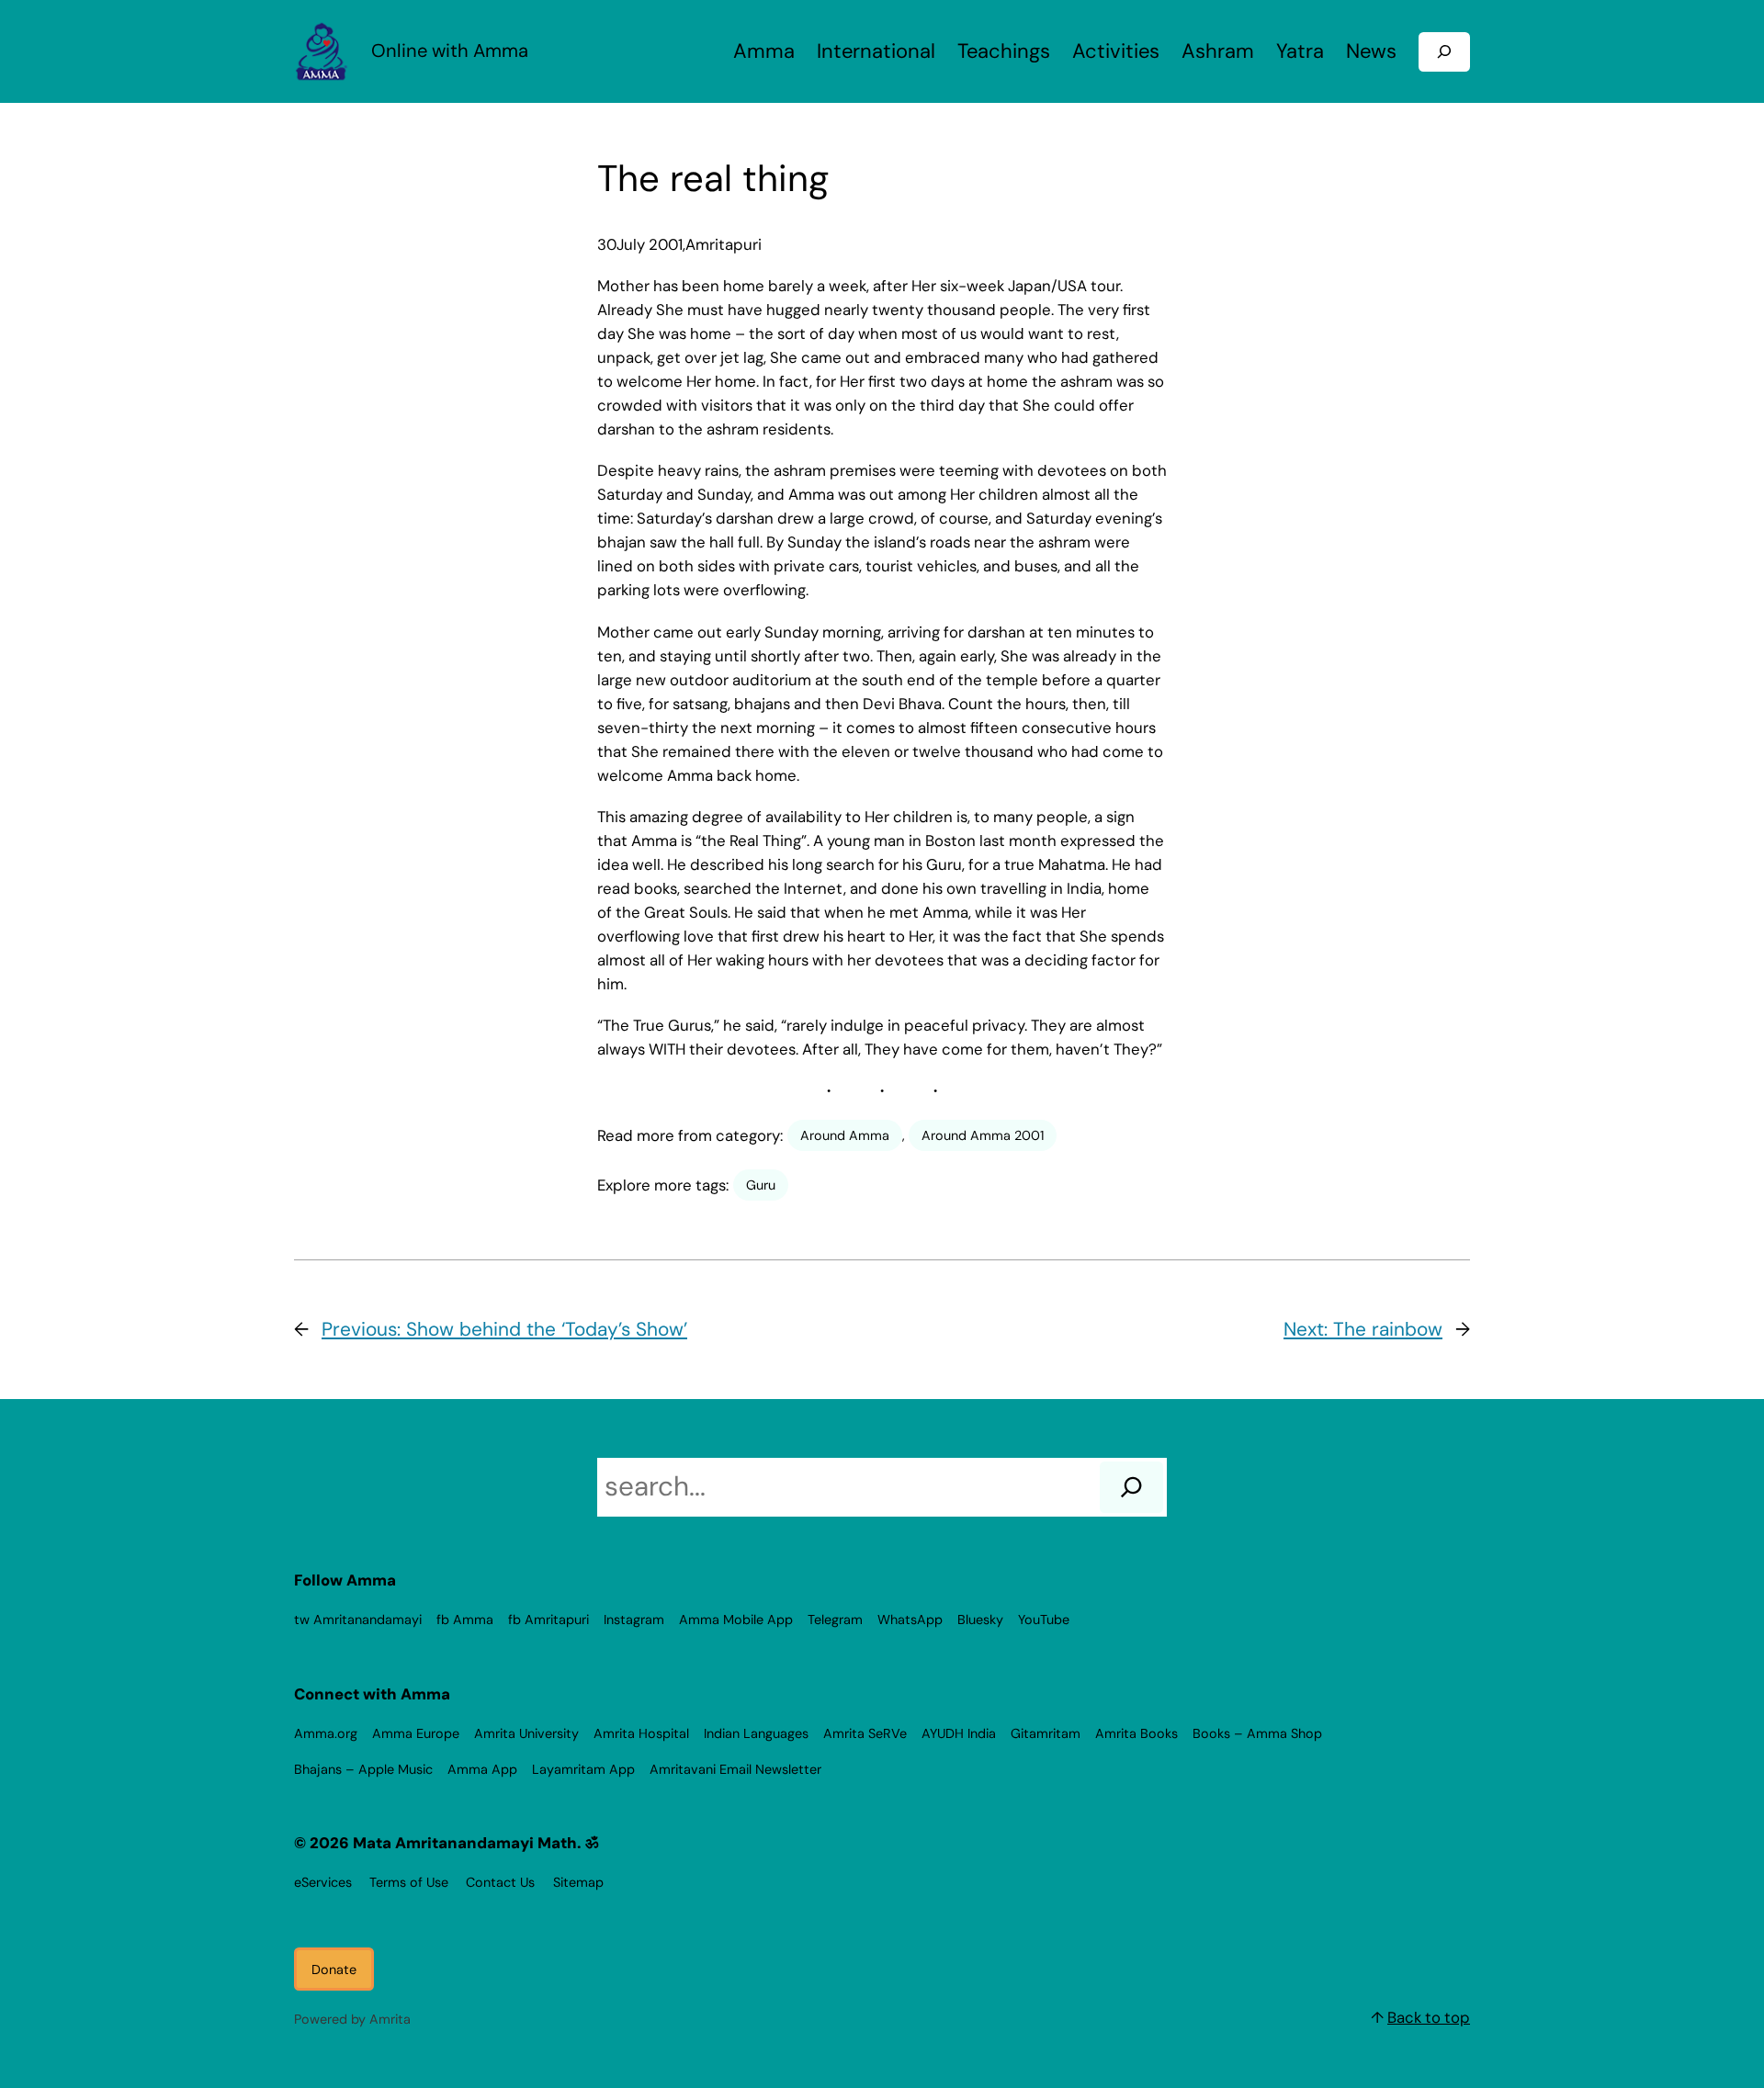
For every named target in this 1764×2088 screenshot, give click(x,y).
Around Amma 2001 (983, 1135)
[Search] (1131, 1487)
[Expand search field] (1444, 52)
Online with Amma (450, 51)
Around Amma (845, 1135)
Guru (761, 1185)
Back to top (1429, 2017)
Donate (334, 1969)
